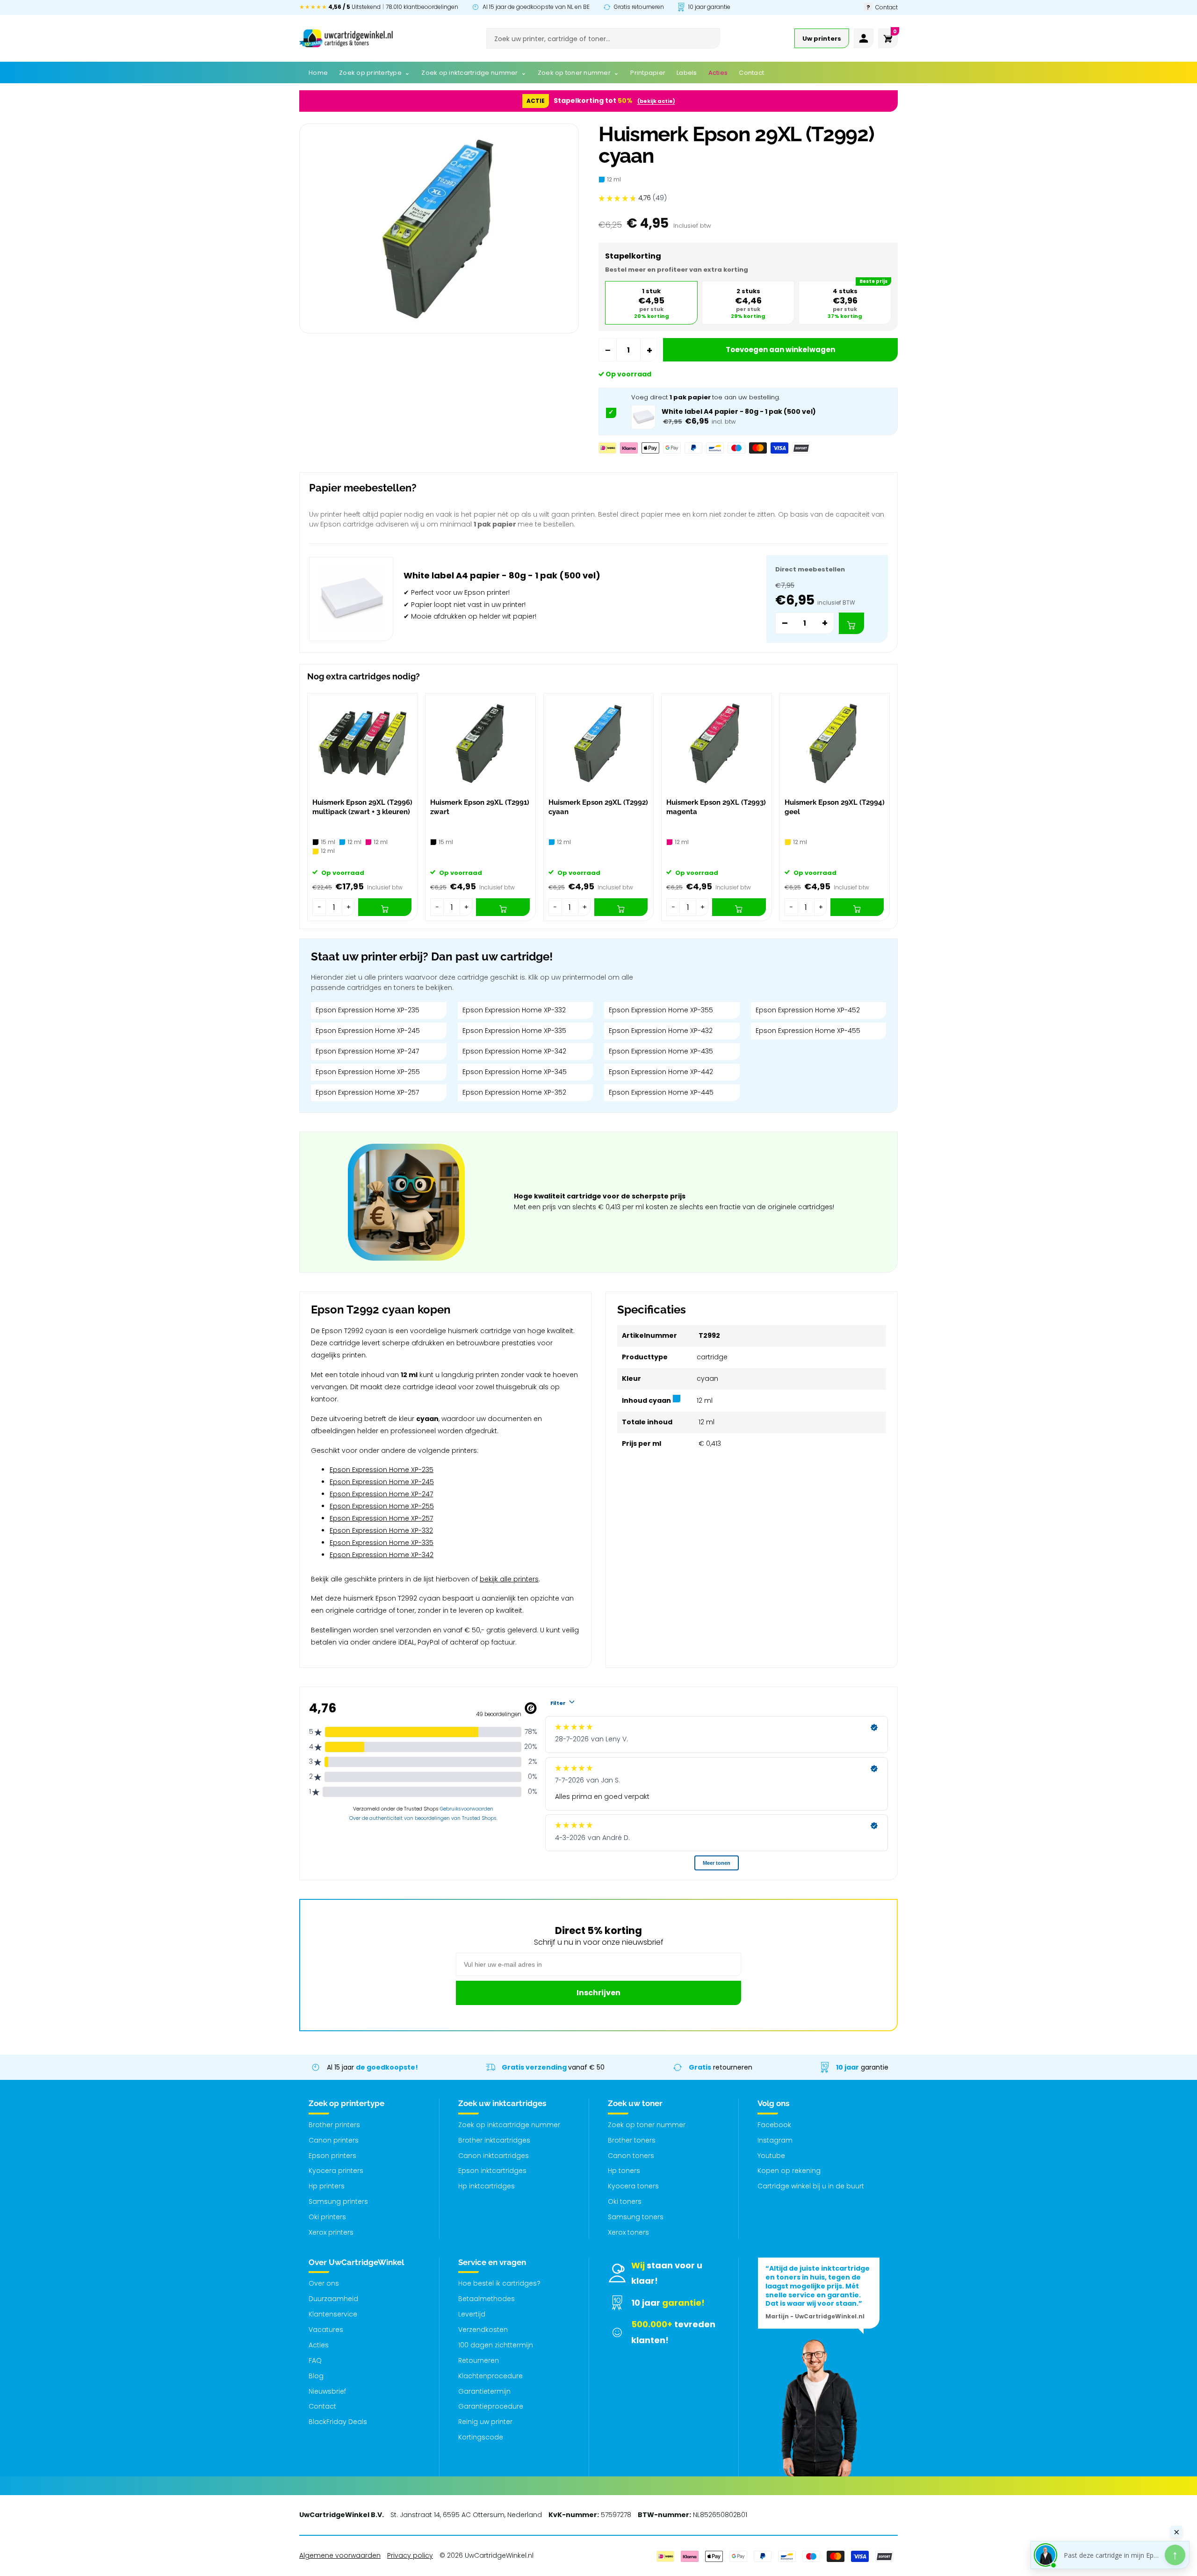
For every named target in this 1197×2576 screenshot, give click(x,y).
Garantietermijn (484, 2391)
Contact (322, 2406)
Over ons (324, 2283)
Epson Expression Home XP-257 (367, 1092)
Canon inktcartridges (494, 2156)
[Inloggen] (864, 38)
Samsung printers (338, 2201)
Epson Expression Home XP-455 (808, 1031)
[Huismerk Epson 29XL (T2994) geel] (835, 743)
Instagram (775, 2140)
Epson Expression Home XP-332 (514, 1010)
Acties (319, 2345)
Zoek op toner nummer (647, 2125)
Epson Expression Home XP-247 (367, 1051)
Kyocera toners (633, 2186)
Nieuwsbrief (327, 2391)
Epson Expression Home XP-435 (661, 1051)
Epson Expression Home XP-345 (515, 1072)
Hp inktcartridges (487, 2186)
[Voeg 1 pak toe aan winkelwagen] (851, 623)
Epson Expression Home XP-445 (661, 1092)
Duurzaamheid (333, 2299)
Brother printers (334, 2125)
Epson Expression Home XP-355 (661, 1010)
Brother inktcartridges (494, 2140)
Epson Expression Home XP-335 (514, 1031)
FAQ (315, 2360)
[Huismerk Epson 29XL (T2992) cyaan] (598, 743)
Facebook (774, 2125)
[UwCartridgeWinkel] (346, 38)
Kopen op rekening (789, 2171)
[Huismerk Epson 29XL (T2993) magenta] (716, 743)
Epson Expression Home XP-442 (661, 1072)
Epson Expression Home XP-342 (514, 1051)
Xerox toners (628, 2232)
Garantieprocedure (491, 2406)
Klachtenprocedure (490, 2376)
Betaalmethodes (487, 2299)
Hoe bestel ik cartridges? (499, 2283)
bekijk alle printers (509, 1579)
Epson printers (332, 2156)
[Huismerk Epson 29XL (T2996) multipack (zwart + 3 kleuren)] (362, 743)
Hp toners (624, 2171)
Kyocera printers (336, 2171)
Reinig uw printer (485, 2422)
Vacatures (326, 2330)
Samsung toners (636, 2217)
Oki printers (327, 2217)
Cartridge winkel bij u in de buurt (811, 2186)
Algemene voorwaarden (340, 2555)
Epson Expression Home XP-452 (808, 1010)
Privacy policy (410, 2555)
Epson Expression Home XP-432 (661, 1031)
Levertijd (472, 2314)
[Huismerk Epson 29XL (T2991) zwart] (480, 743)
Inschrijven (598, 1993)
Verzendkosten (483, 2330)
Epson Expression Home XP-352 (514, 1092)
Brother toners (632, 2140)
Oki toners (625, 2201)
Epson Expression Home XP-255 (368, 1072)
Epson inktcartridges (492, 2171)
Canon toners (631, 2156)
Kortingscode (481, 2437)
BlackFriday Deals (338, 2422)
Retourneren (479, 2360)
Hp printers (327, 2186)
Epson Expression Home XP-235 (368, 1010)
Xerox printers (331, 2232)
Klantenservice (333, 2314)
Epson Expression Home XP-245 (368, 1031)
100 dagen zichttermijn (496, 2345)
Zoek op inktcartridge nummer (509, 2125)
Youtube (771, 2156)
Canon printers (334, 2140)
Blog (316, 2376)
